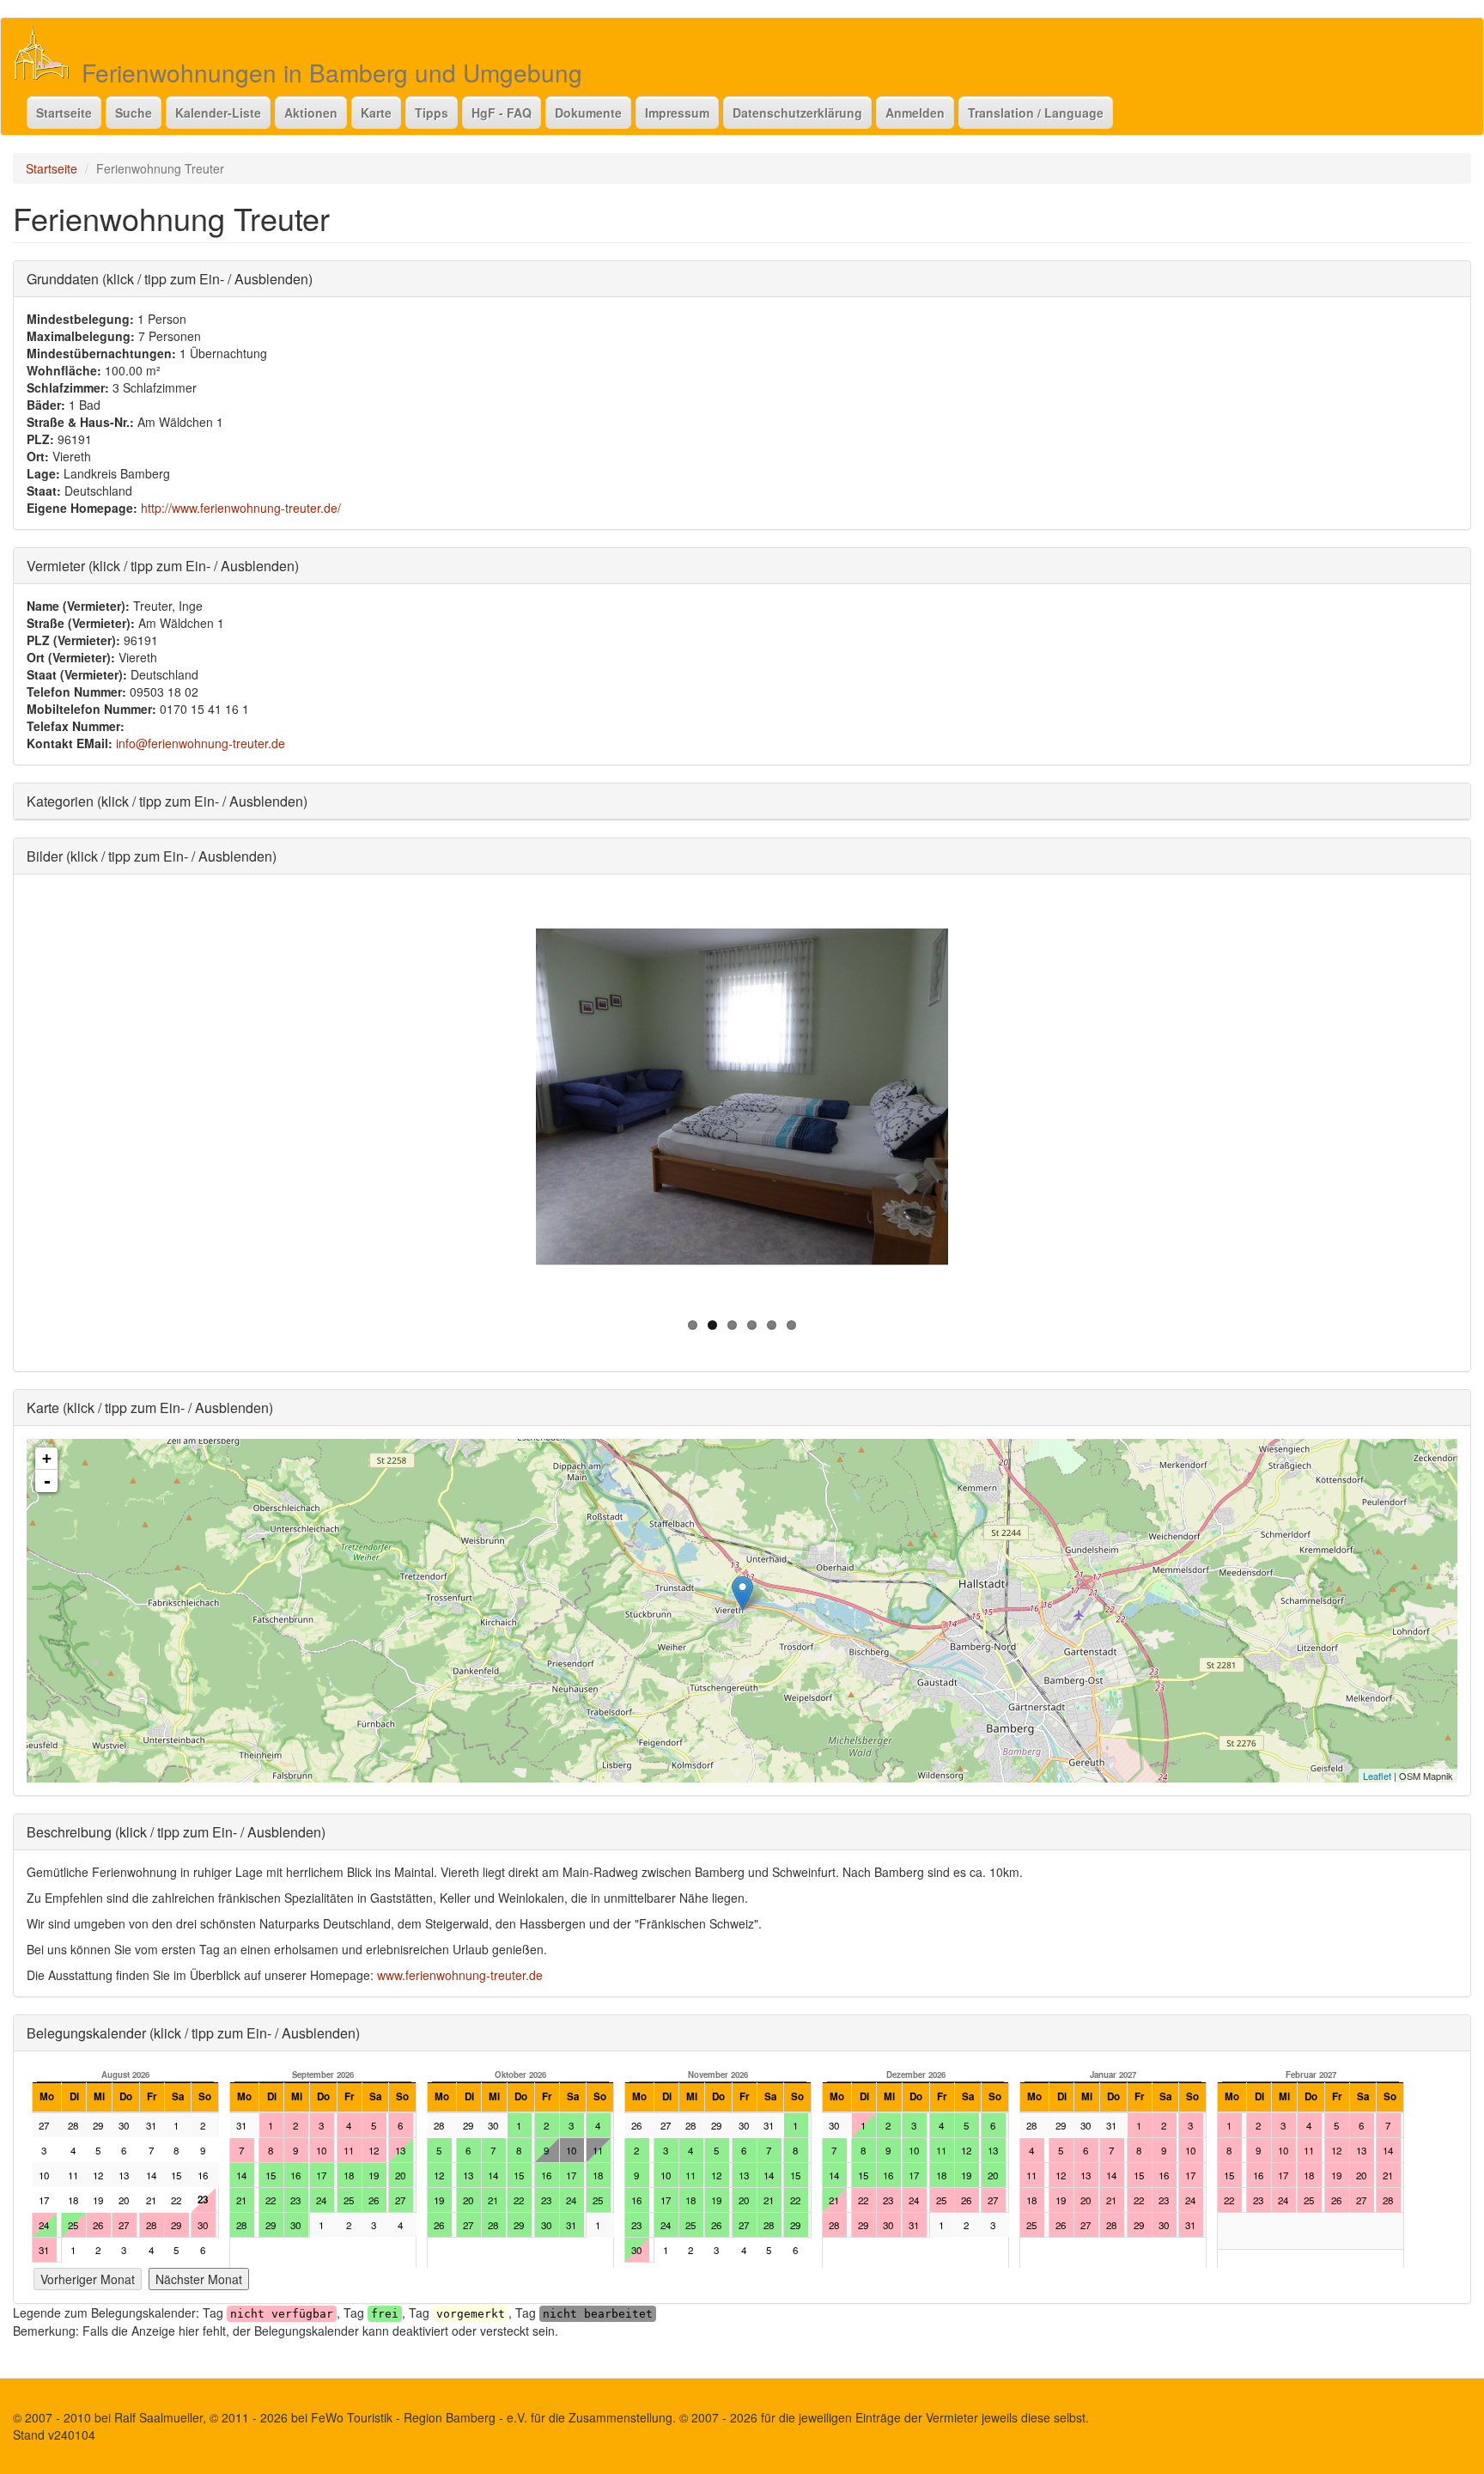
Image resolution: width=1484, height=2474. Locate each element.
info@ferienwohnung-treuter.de (201, 743)
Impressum (677, 113)
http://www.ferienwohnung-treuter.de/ (241, 508)
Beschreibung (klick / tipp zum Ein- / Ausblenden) (176, 1832)
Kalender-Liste (218, 113)
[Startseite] (48, 52)
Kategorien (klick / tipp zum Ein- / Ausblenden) (167, 801)
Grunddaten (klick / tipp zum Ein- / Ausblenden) (170, 279)
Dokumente (588, 113)
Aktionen (311, 113)
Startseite (64, 113)
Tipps (432, 113)
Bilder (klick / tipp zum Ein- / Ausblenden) (152, 856)
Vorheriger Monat (88, 2279)
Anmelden (915, 113)
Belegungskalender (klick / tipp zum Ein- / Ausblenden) (193, 2033)
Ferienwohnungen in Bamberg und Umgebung (332, 72)
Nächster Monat (199, 2279)
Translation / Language (1036, 113)
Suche (134, 113)
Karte (376, 113)
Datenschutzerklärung (797, 113)
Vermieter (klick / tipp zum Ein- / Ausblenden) (163, 566)
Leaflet (1377, 1776)
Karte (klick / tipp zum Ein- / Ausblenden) (150, 1408)
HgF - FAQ (502, 113)
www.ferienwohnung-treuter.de (460, 1975)
